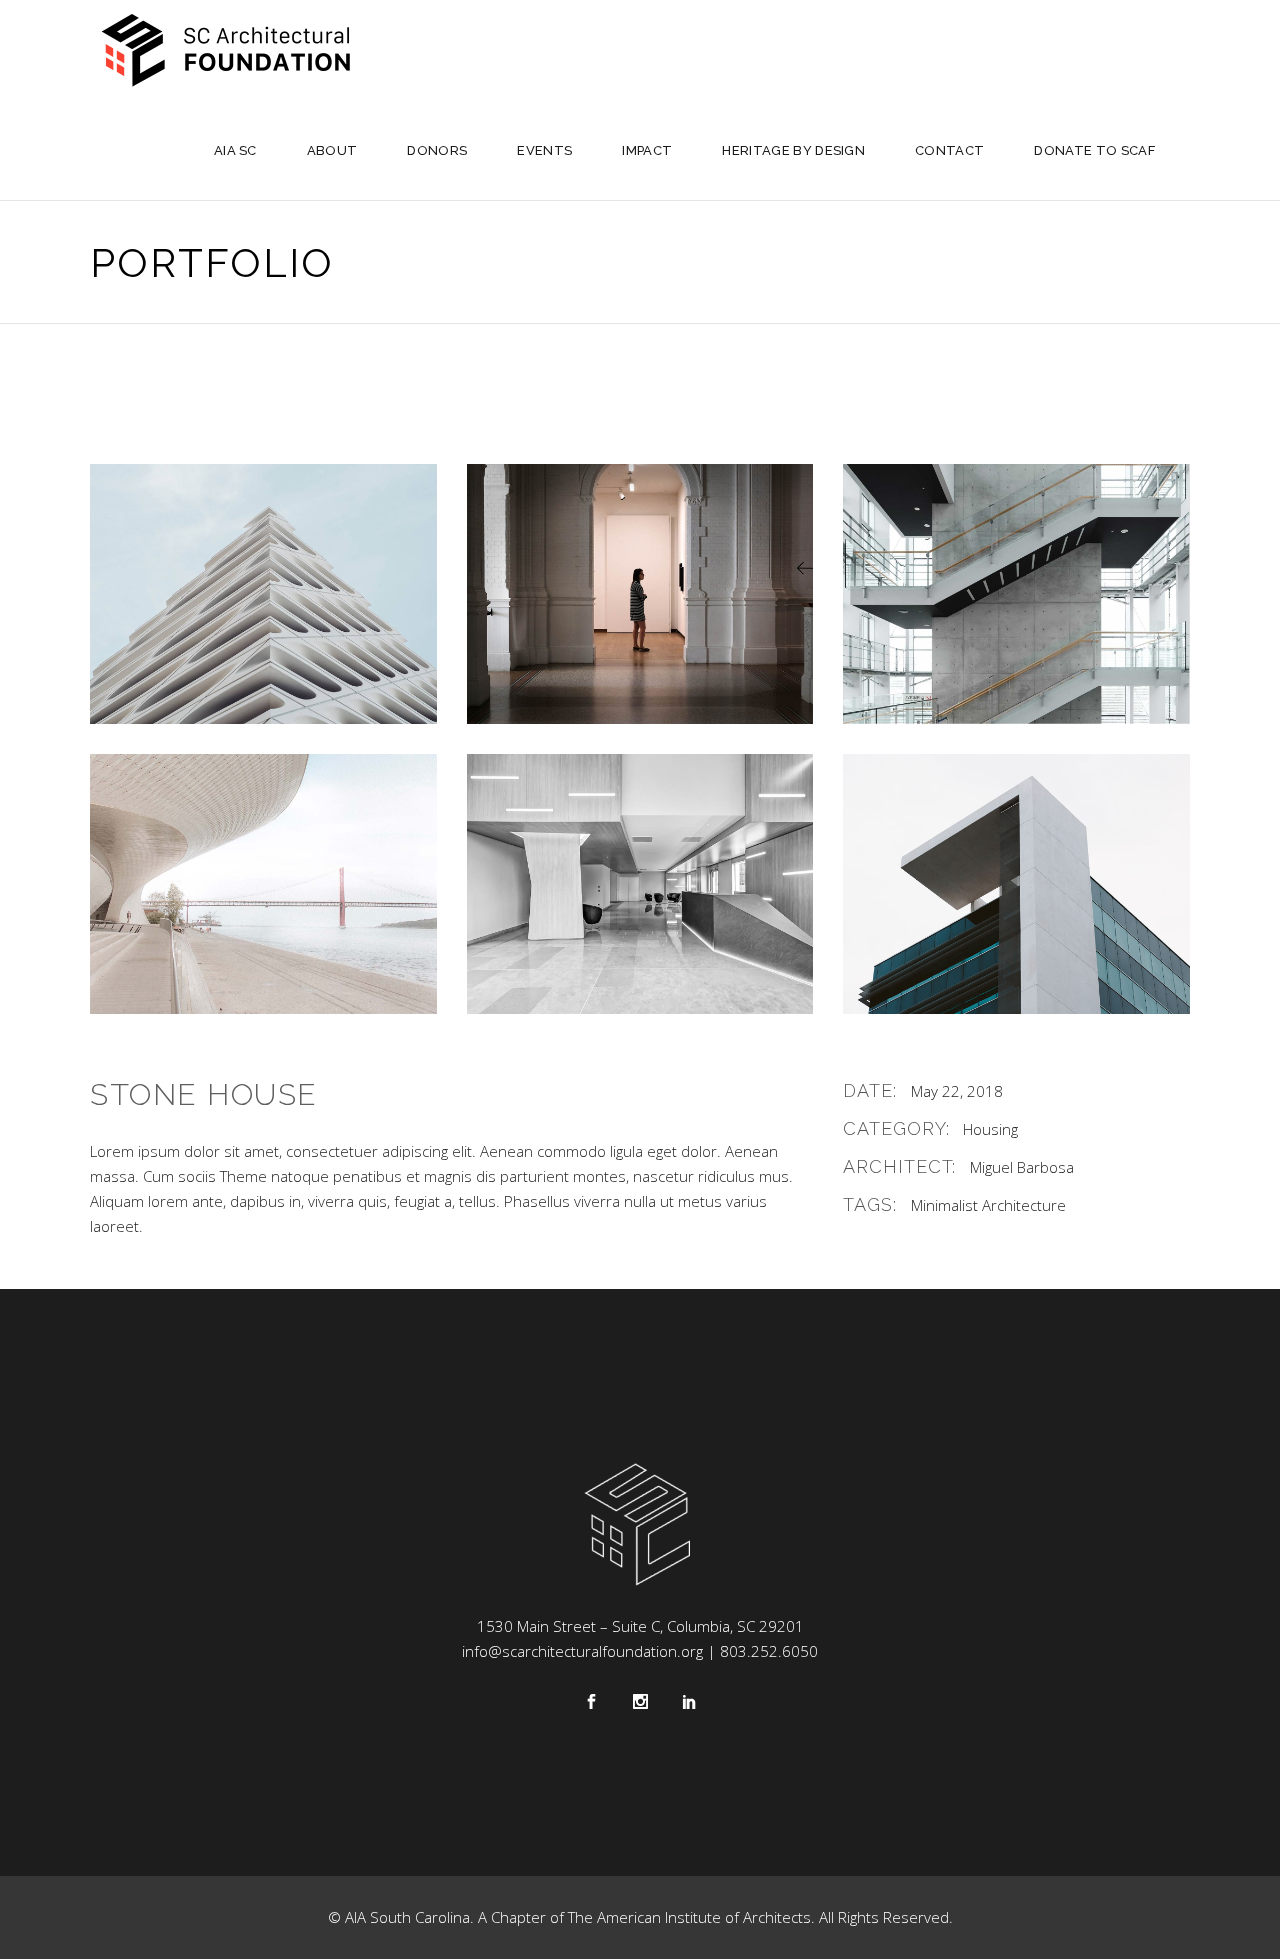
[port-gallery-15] (1016, 884)
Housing (990, 1129)
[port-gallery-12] (1016, 594)
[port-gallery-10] (263, 594)
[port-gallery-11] (640, 594)
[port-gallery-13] (263, 884)
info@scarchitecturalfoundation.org (582, 1651)
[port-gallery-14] (640, 884)
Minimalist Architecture (988, 1205)
